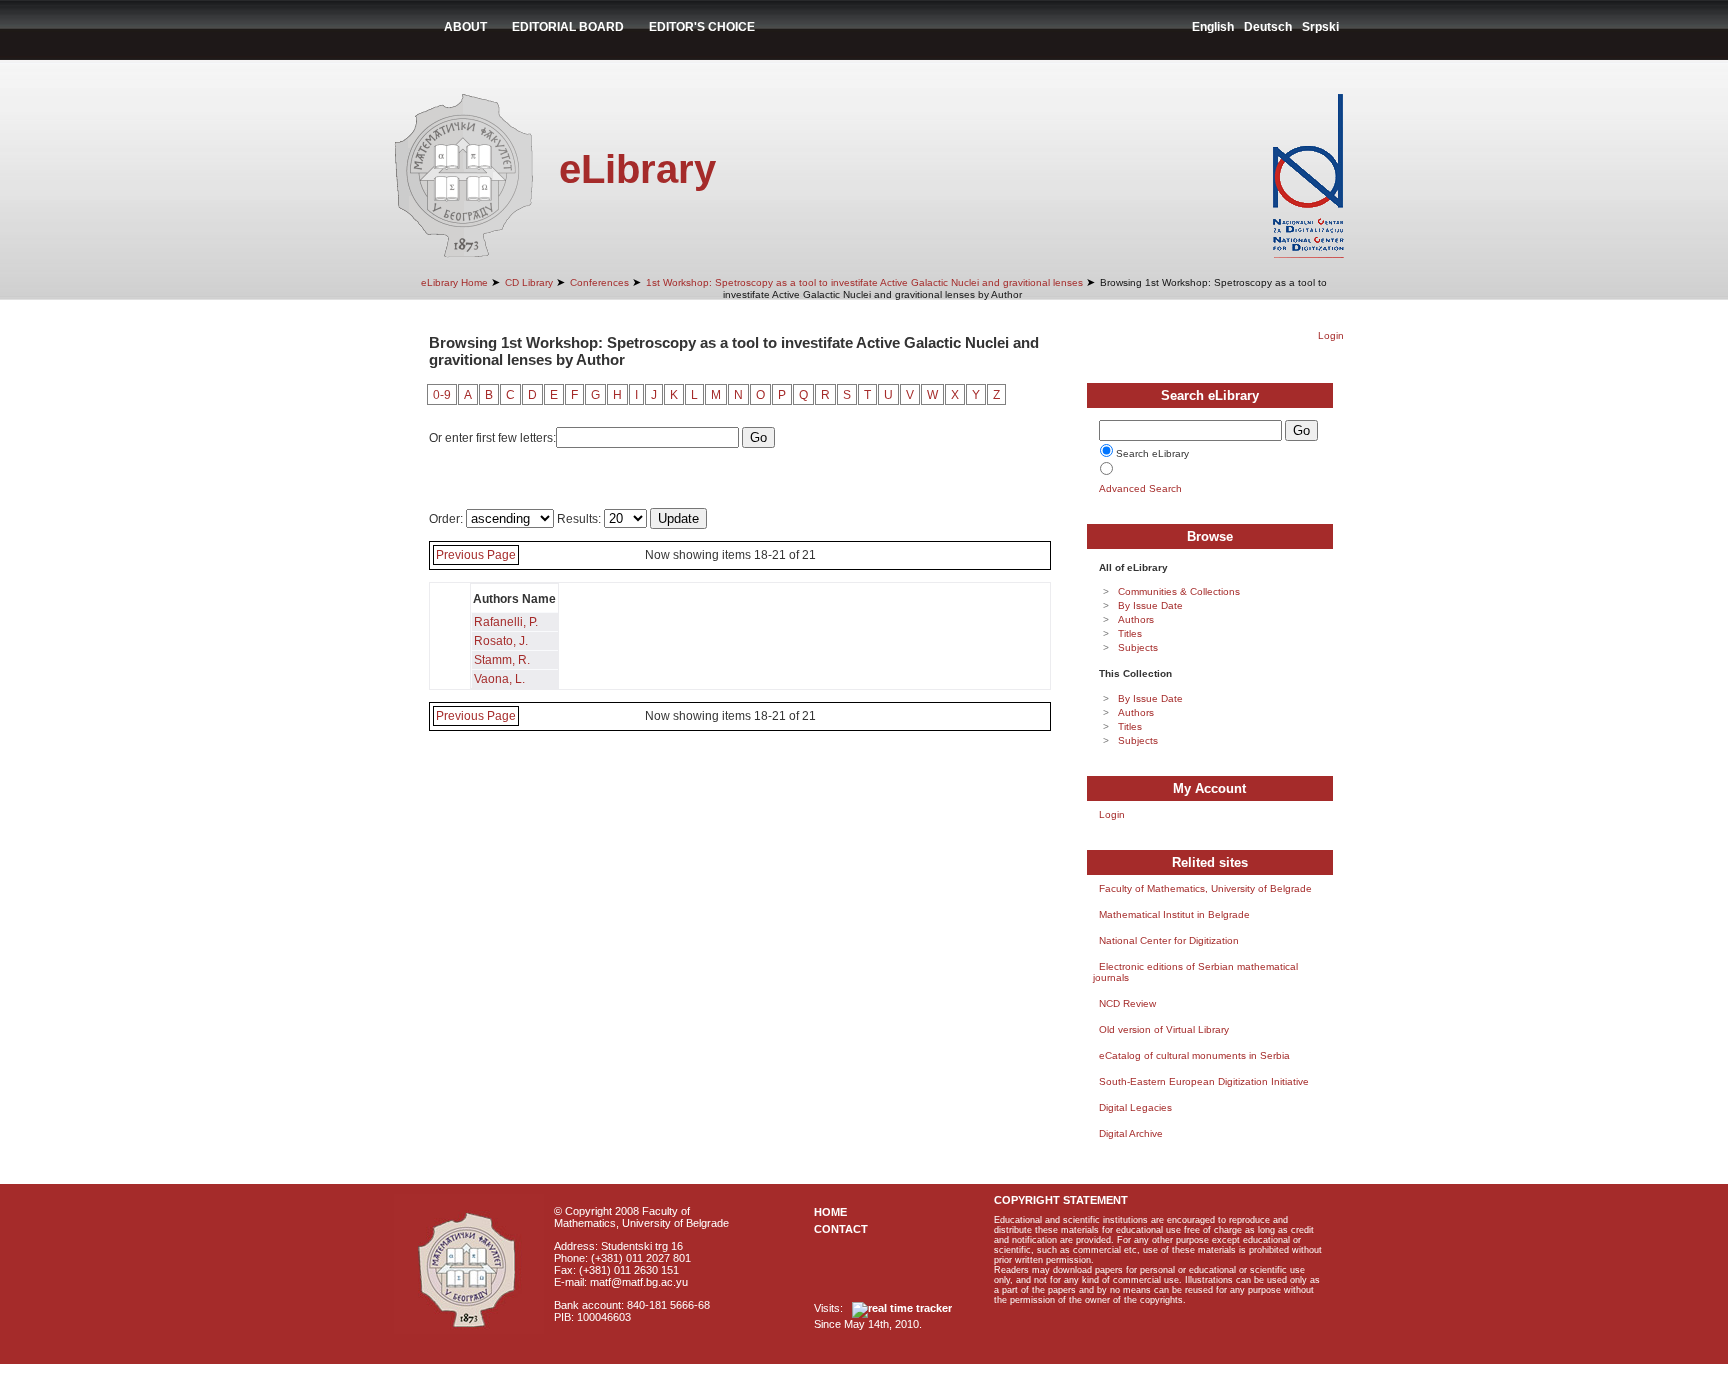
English (1213, 27)
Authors (1136, 619)
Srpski (1320, 27)
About (465, 27)
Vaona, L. (499, 679)
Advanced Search (1140, 488)
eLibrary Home (454, 282)
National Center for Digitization (1169, 940)
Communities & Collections (1179, 591)
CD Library (529, 282)
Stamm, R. (502, 660)
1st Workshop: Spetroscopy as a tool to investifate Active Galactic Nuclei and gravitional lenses (864, 282)
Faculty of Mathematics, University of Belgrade (1205, 888)
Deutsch (1268, 27)
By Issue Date (1150, 605)
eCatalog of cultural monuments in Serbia (1194, 1055)
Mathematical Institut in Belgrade (1174, 914)
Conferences (599, 282)
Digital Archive (1131, 1133)
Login (1331, 335)
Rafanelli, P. (506, 622)
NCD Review (1127, 1003)
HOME (830, 1212)
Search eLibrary (1152, 453)
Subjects (1138, 647)
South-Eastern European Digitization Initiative (1204, 1081)
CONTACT (841, 1229)
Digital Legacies (1135, 1107)
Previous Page (476, 555)
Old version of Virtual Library (1164, 1029)
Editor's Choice (702, 27)
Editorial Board (568, 27)
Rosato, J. (501, 641)
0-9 (442, 395)
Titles (1130, 633)
